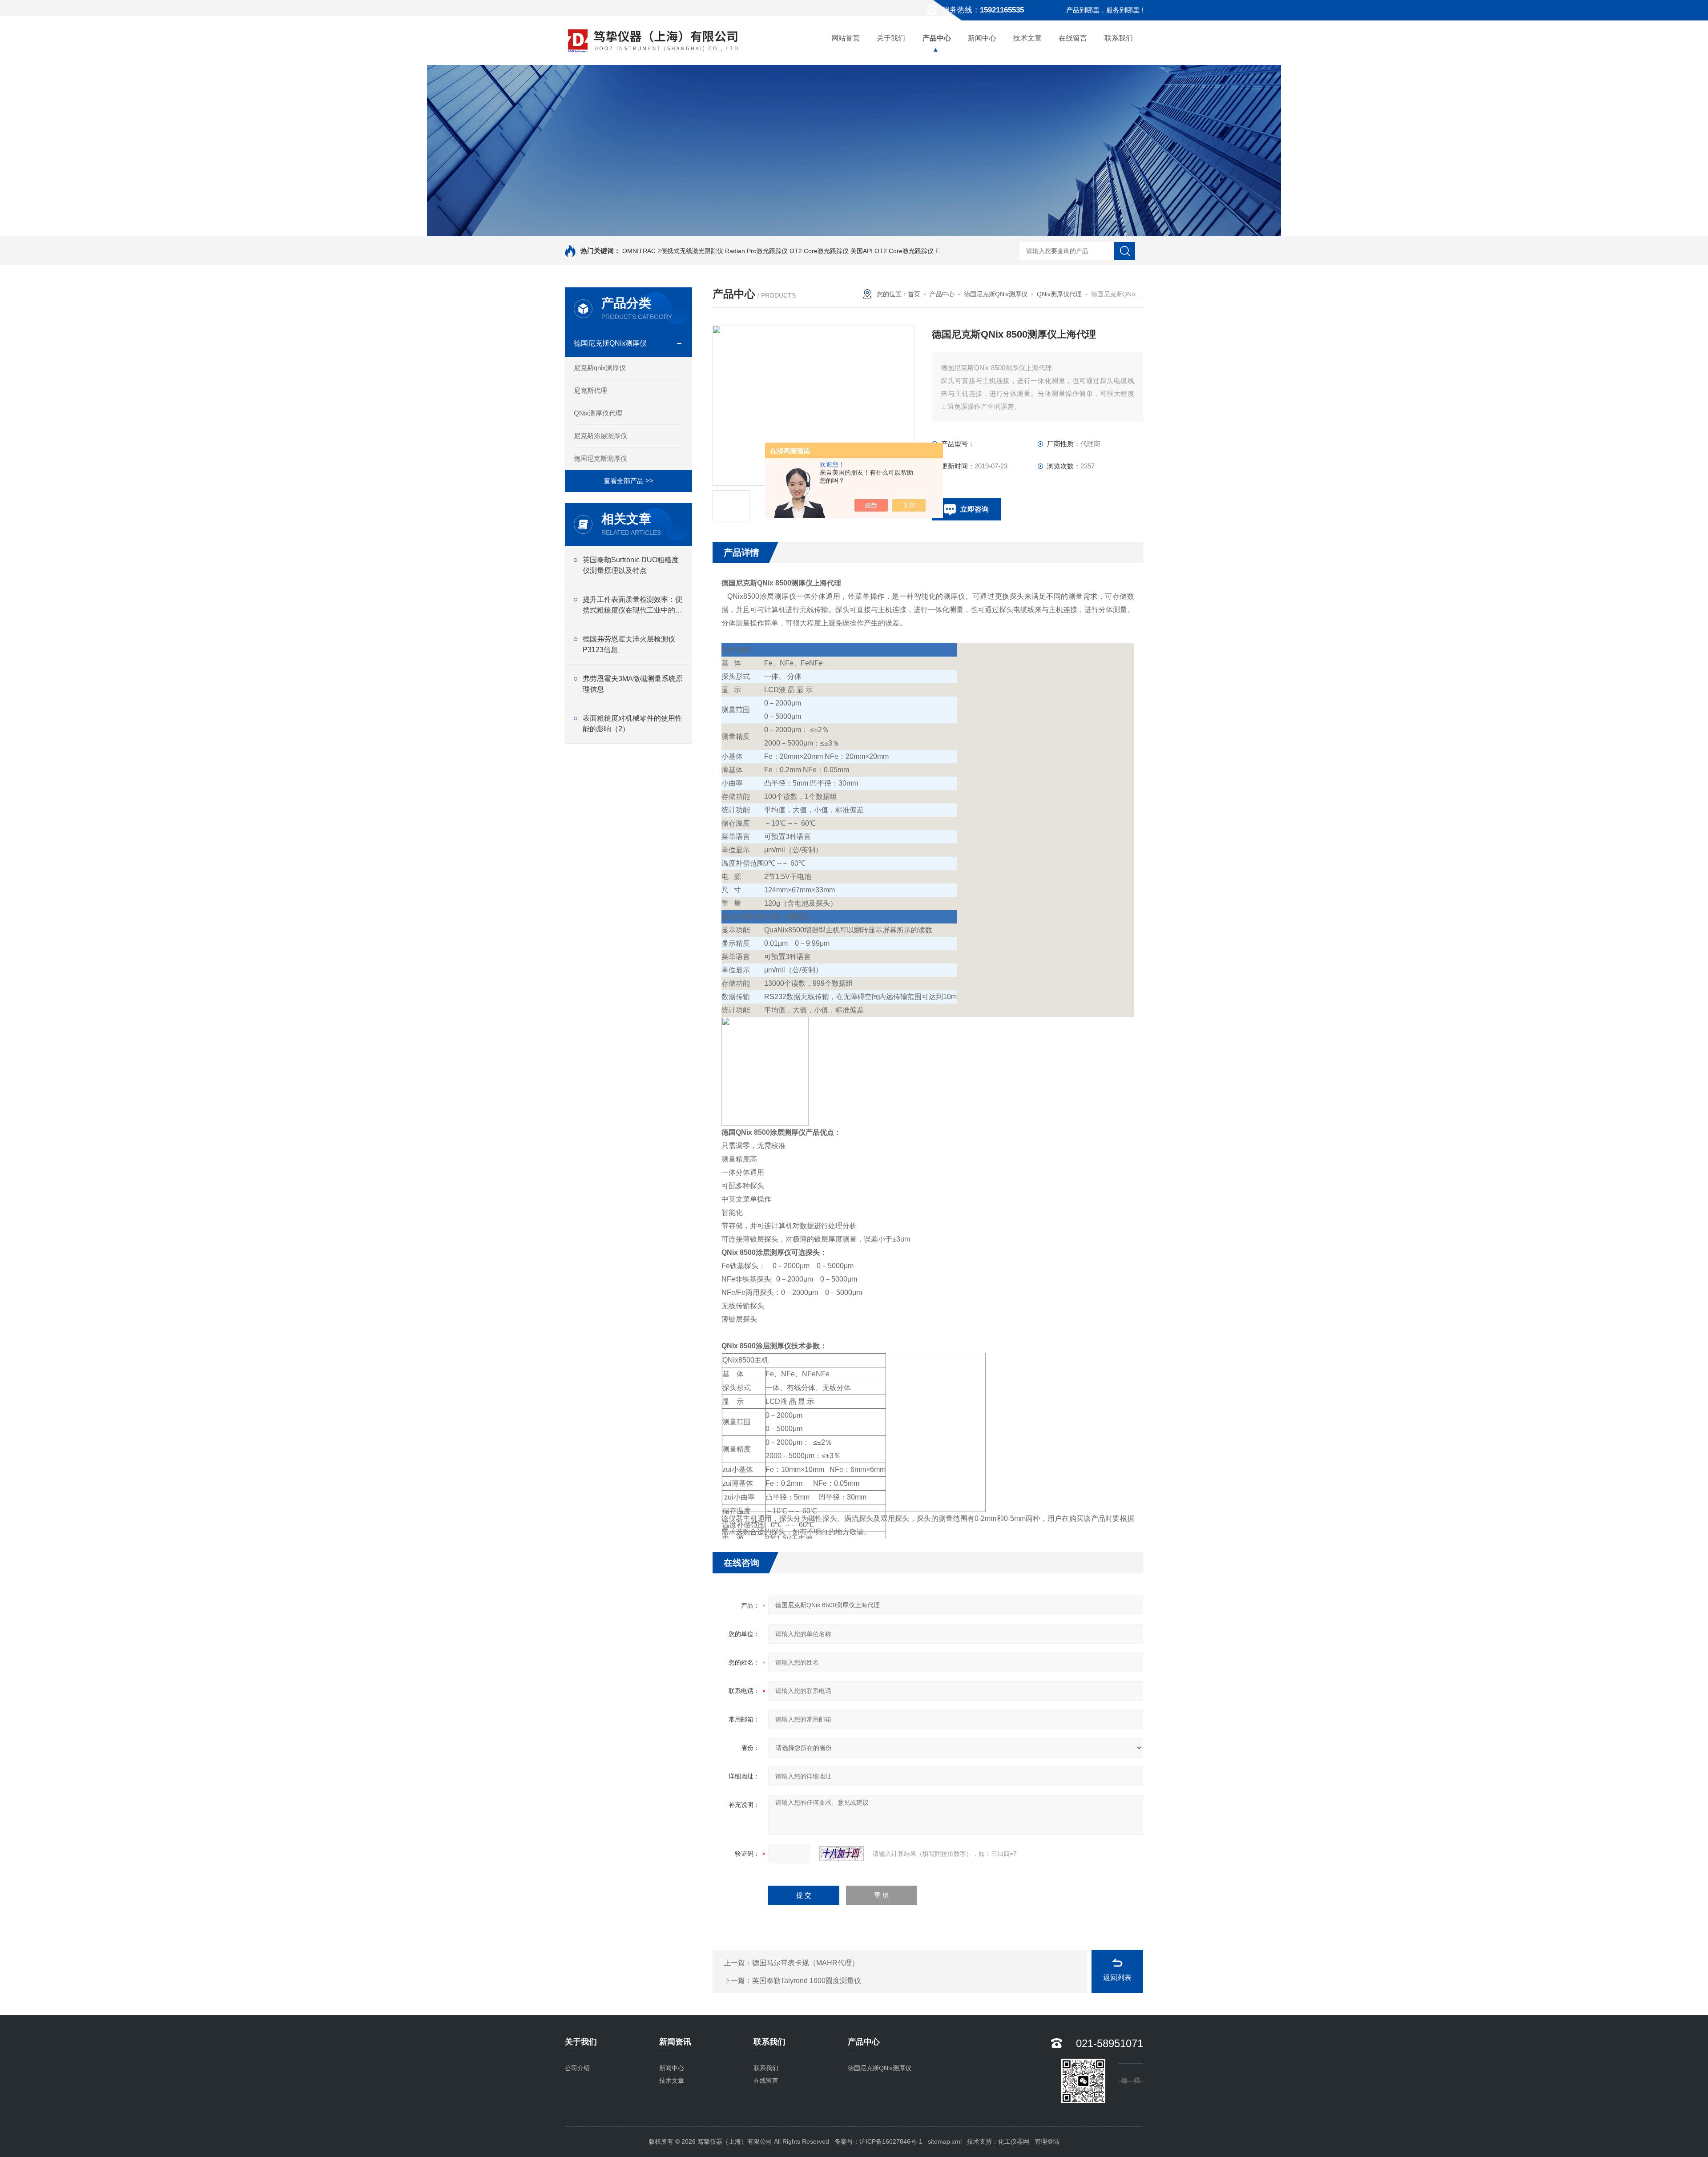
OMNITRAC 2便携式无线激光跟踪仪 (673, 251)
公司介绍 (577, 2068)
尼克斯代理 (590, 390)
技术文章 (1027, 38)
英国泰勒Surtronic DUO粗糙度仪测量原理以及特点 (631, 565)
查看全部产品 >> (628, 481)
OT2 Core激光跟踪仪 (819, 251)
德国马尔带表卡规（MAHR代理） (806, 1963)
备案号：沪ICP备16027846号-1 (878, 2141)
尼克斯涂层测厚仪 (600, 436)
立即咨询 (975, 509)
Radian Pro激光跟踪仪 (756, 251)
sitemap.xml (945, 2141)
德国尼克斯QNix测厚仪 (610, 343)
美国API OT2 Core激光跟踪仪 (892, 251)
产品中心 (937, 38)
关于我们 (891, 38)
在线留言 (1073, 38)
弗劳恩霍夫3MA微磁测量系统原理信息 (633, 684)
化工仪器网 (1014, 2141)
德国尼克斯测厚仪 (600, 458)
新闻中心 (982, 38)
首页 (914, 294)
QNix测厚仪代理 (598, 413)
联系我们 (1119, 38)
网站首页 (846, 38)
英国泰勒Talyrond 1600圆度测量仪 (807, 1981)
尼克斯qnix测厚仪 (600, 368)
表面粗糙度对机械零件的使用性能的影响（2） (632, 724)
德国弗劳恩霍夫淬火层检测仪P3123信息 (629, 644)
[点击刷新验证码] (842, 1854)
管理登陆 (1047, 2141)
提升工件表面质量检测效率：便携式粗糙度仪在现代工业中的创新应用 (632, 606)
